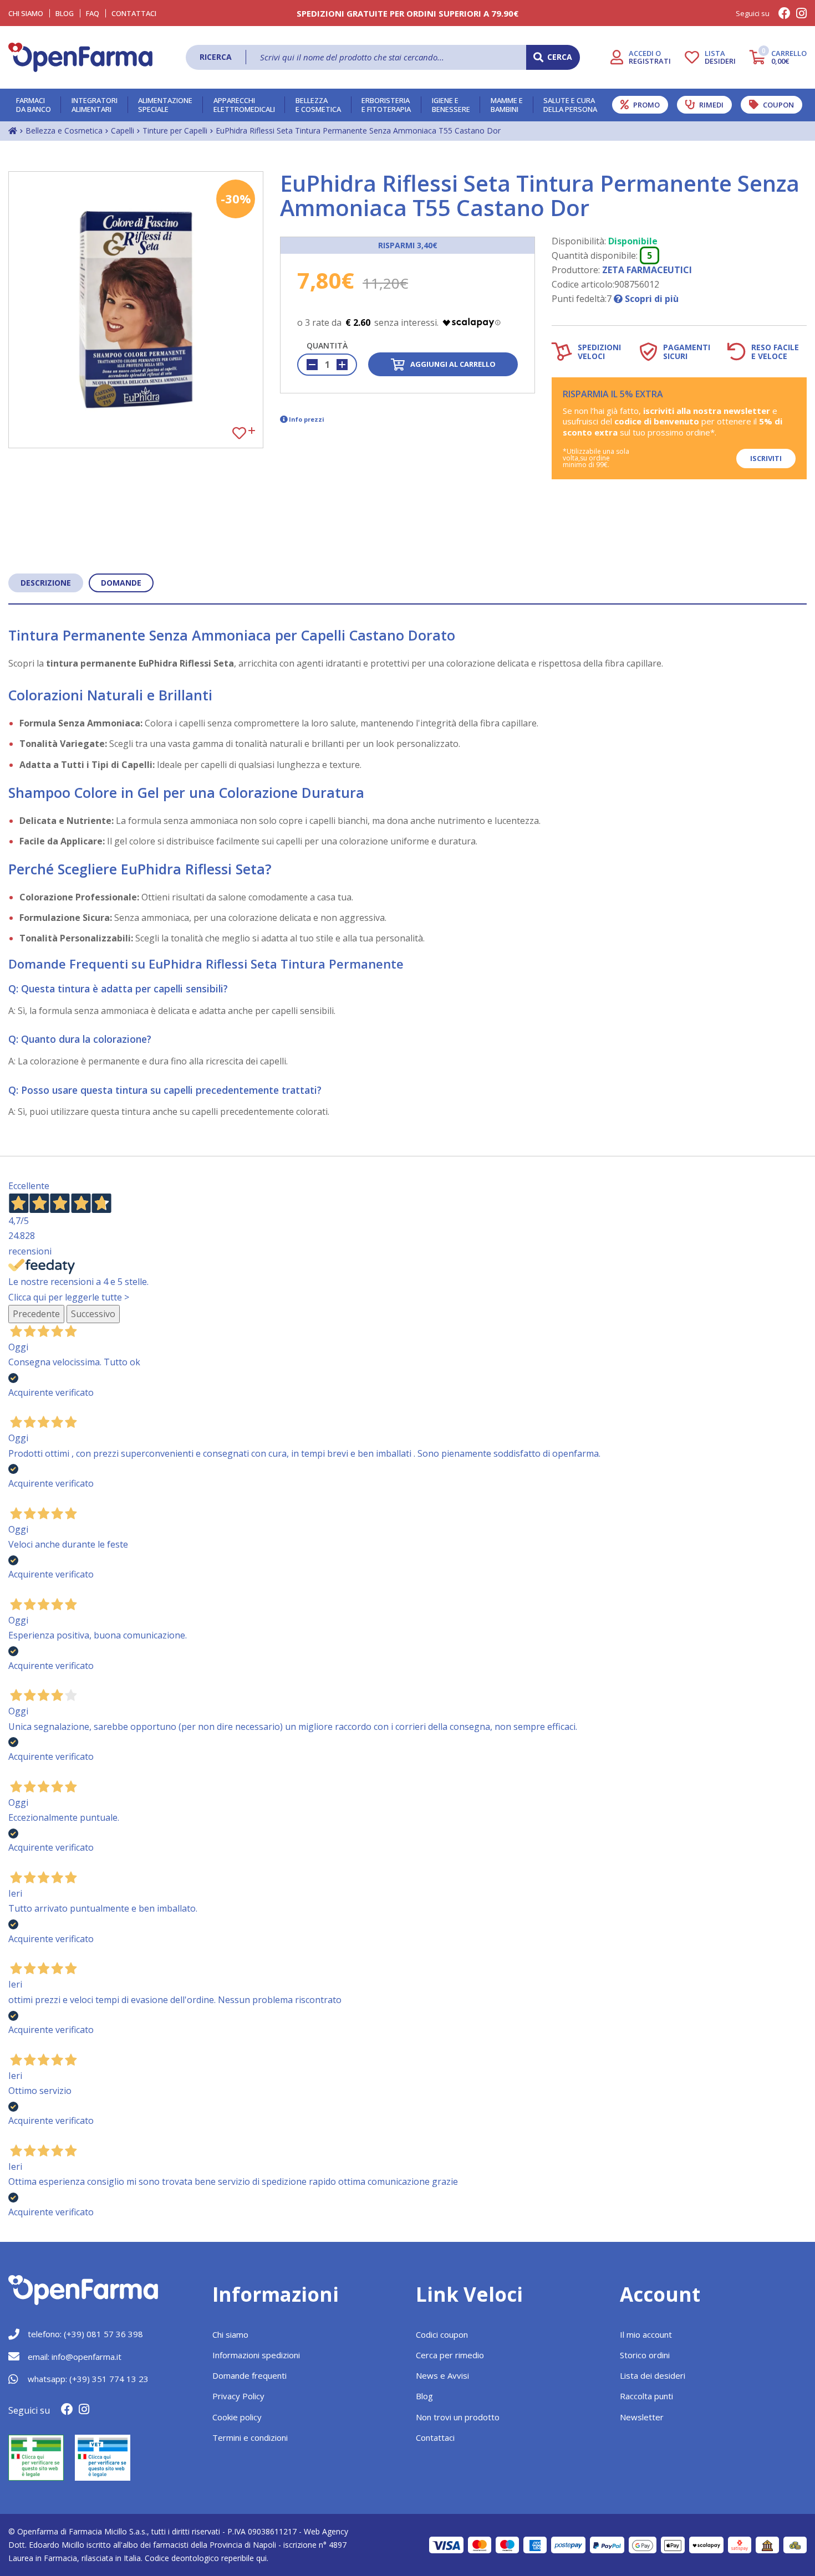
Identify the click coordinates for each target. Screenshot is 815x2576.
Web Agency (326, 2531)
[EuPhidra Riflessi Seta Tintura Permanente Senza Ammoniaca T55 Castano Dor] (136, 310)
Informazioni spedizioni (256, 2355)
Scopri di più (651, 299)
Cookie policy (237, 2417)
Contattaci (134, 13)
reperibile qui (244, 2558)
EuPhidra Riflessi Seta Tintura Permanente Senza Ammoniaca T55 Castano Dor (358, 130)
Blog (65, 13)
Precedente (36, 1314)
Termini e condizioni (250, 2437)
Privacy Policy (238, 2396)
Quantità (327, 345)
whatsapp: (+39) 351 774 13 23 (88, 2379)
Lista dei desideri (653, 2375)
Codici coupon (442, 2334)
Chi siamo (230, 2334)
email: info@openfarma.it (75, 2357)
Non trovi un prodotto (458, 2417)
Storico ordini (645, 2355)
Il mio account (646, 2334)
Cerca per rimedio (450, 2355)
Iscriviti (766, 458)
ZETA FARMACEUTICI (647, 270)
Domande (121, 583)
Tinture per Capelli (175, 130)
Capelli (123, 130)
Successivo (93, 1314)
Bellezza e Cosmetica (64, 130)
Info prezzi (307, 419)
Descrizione (46, 583)
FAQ (93, 13)
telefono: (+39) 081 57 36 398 (85, 2334)
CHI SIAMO (26, 13)
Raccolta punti (646, 2396)
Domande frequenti (249, 2375)
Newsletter (642, 2417)
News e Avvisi (442, 2375)
